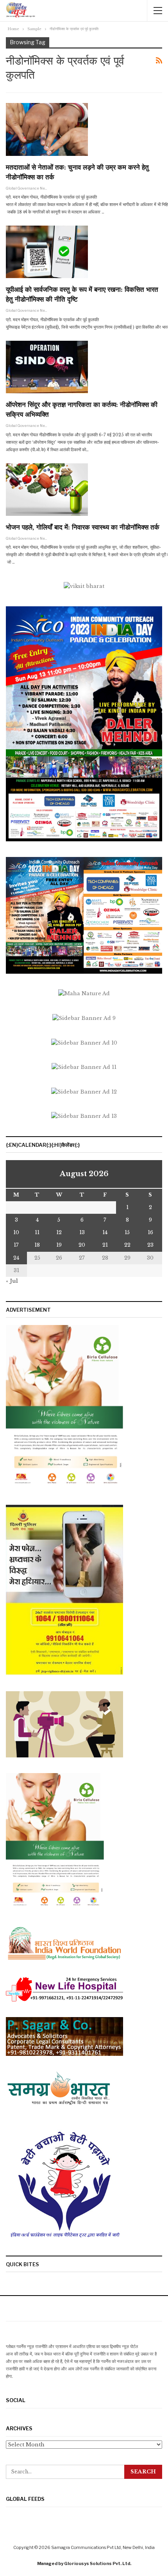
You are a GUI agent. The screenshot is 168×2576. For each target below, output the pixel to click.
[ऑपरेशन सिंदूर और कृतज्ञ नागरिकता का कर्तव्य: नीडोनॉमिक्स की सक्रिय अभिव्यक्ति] (47, 367)
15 (127, 1232)
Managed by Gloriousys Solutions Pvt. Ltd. (84, 2563)
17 (16, 1245)
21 (105, 1245)
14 (105, 1232)
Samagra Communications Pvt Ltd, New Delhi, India (103, 2547)
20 (82, 1245)
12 (59, 1232)
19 (59, 1245)
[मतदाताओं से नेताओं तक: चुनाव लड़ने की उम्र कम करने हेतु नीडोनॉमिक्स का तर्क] (47, 129)
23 (150, 1245)
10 (16, 1232)
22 (127, 1245)
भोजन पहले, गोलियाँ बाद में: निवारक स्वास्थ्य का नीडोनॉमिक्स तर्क (83, 527)
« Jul (12, 1281)
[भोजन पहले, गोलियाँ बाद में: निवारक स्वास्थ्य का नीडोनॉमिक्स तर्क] (47, 490)
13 (82, 1232)
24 (16, 1258)
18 (37, 1245)
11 (37, 1232)
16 (150, 1232)
